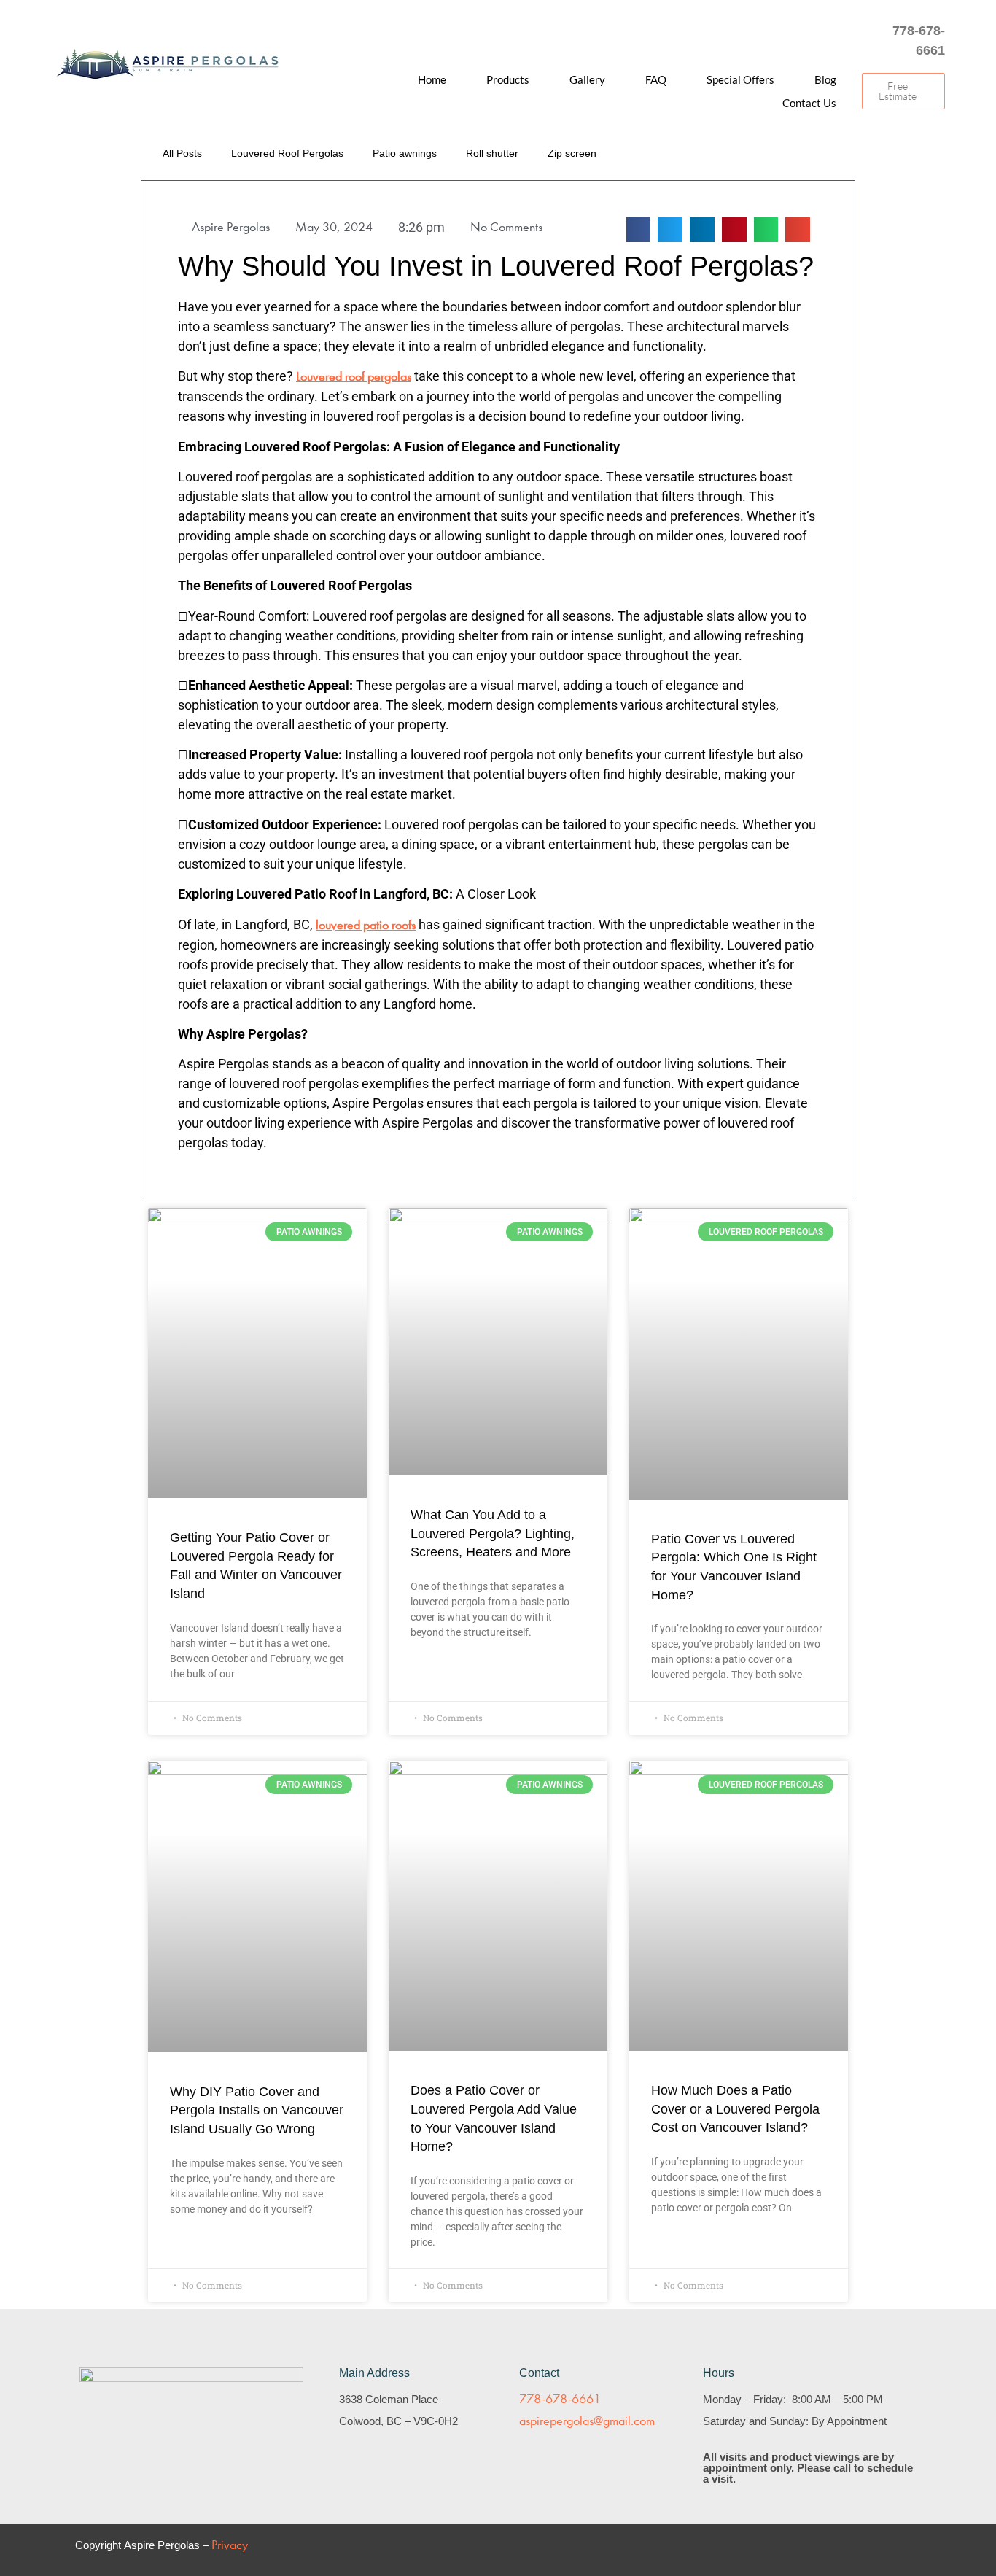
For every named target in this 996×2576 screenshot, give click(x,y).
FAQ (656, 79)
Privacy (230, 2545)
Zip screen (572, 153)
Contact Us (809, 103)
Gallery (587, 79)
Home (432, 79)
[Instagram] (802, 41)
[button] (811, 155)
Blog (825, 79)
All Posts (182, 153)
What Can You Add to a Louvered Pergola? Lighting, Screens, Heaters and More (493, 1533)
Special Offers (740, 79)
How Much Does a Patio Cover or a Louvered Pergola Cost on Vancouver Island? (735, 2109)
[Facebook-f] (831, 41)
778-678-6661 (560, 2399)
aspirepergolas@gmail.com (587, 2421)
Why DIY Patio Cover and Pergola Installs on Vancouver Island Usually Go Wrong (257, 2110)
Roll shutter (492, 153)
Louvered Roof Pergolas (287, 153)
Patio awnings (405, 153)
